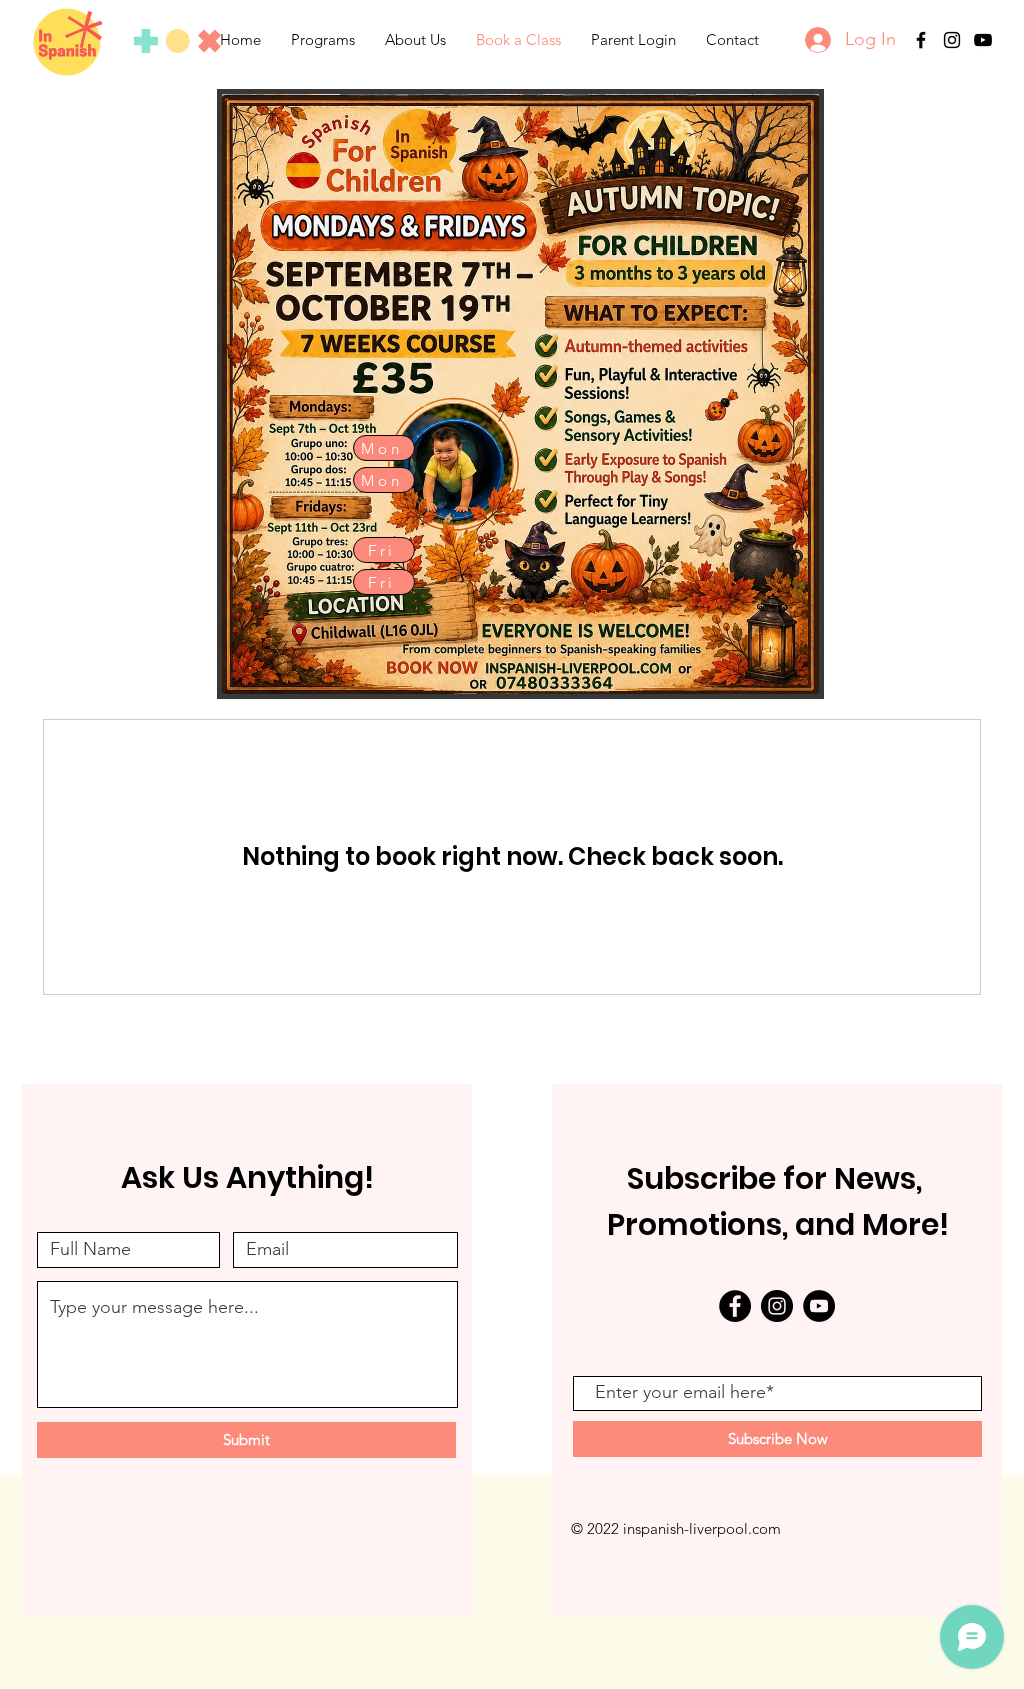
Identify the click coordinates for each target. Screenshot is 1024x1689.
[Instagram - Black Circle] (777, 1306)
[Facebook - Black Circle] (735, 1306)
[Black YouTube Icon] (983, 40)
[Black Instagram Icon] (952, 40)
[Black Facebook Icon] (921, 40)
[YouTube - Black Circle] (819, 1306)
